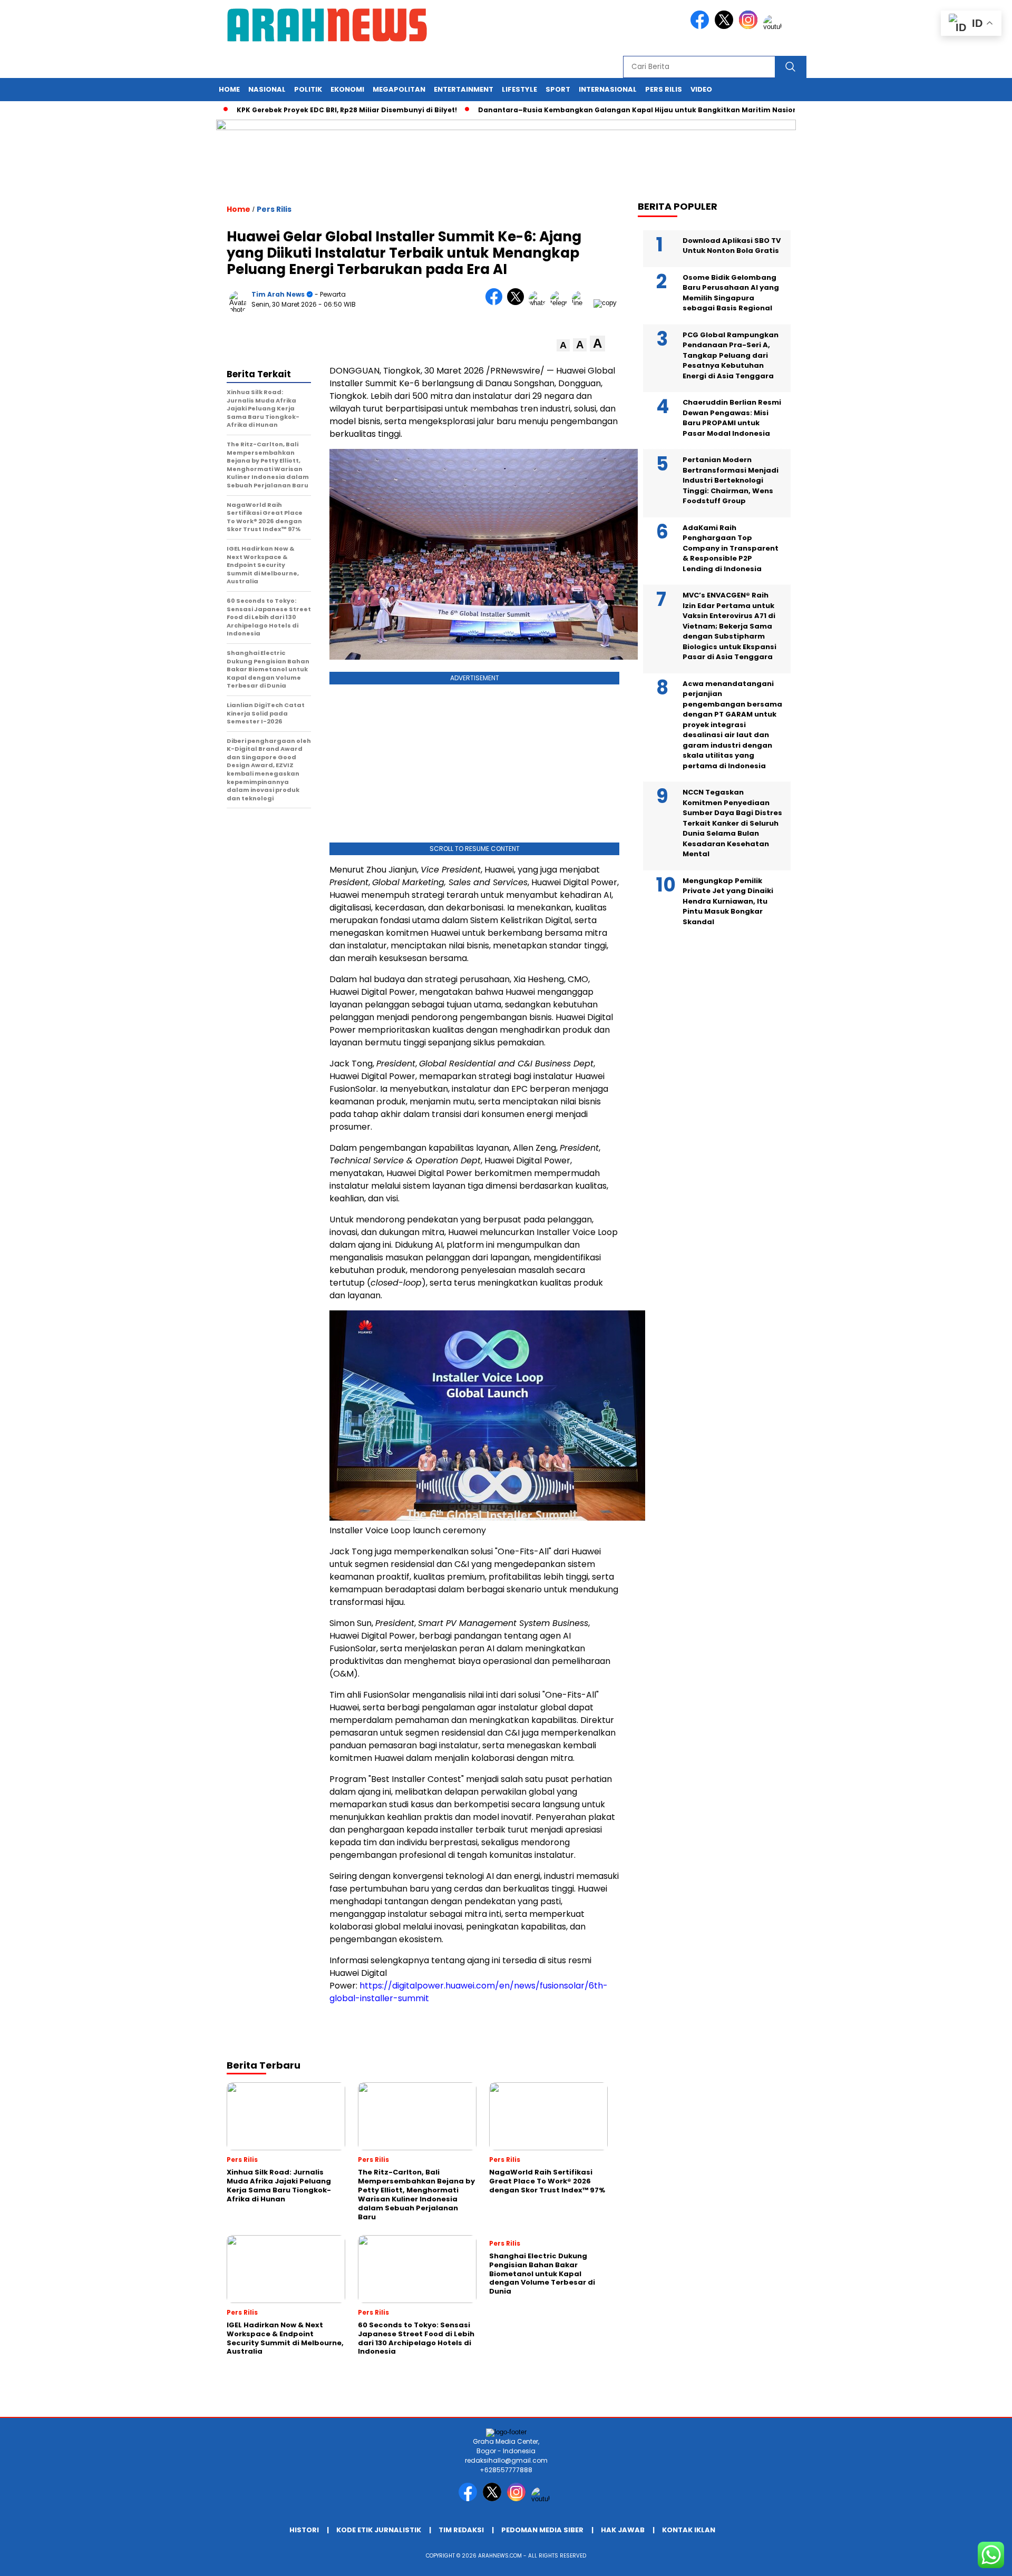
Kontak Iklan (689, 2530)
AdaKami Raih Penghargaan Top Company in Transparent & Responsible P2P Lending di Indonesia (731, 548)
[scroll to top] (973, 2560)
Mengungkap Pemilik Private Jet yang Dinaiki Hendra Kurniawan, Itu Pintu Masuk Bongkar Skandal (728, 901)
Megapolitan (399, 89)
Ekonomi (347, 89)
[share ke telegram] (561, 303)
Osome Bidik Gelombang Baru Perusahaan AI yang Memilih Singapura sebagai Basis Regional (731, 292)
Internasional (608, 89)
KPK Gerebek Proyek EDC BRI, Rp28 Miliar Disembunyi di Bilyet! (292, 110)
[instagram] (750, 27)
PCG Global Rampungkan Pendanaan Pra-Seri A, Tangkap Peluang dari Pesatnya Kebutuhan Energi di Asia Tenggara (731, 355)
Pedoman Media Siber (542, 2530)
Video (701, 89)
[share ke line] (583, 303)
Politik (308, 89)
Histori (304, 2530)
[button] (563, 345)
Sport (558, 89)
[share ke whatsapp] (539, 303)
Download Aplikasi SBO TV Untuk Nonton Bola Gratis (732, 245)
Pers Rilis (664, 89)
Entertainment (464, 89)
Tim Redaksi (461, 2530)
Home (229, 89)
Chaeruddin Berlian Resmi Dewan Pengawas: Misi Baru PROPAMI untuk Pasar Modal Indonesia (732, 418)
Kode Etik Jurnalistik (379, 2530)
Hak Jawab (623, 2530)
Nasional (267, 89)
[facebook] (702, 27)
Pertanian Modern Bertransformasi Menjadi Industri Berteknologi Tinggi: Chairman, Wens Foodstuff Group (731, 480)
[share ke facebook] (496, 303)
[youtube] (774, 27)
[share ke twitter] (518, 303)
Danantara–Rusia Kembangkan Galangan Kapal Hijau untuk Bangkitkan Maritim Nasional (586, 110)
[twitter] (726, 27)
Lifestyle (519, 89)
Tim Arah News (278, 294)
